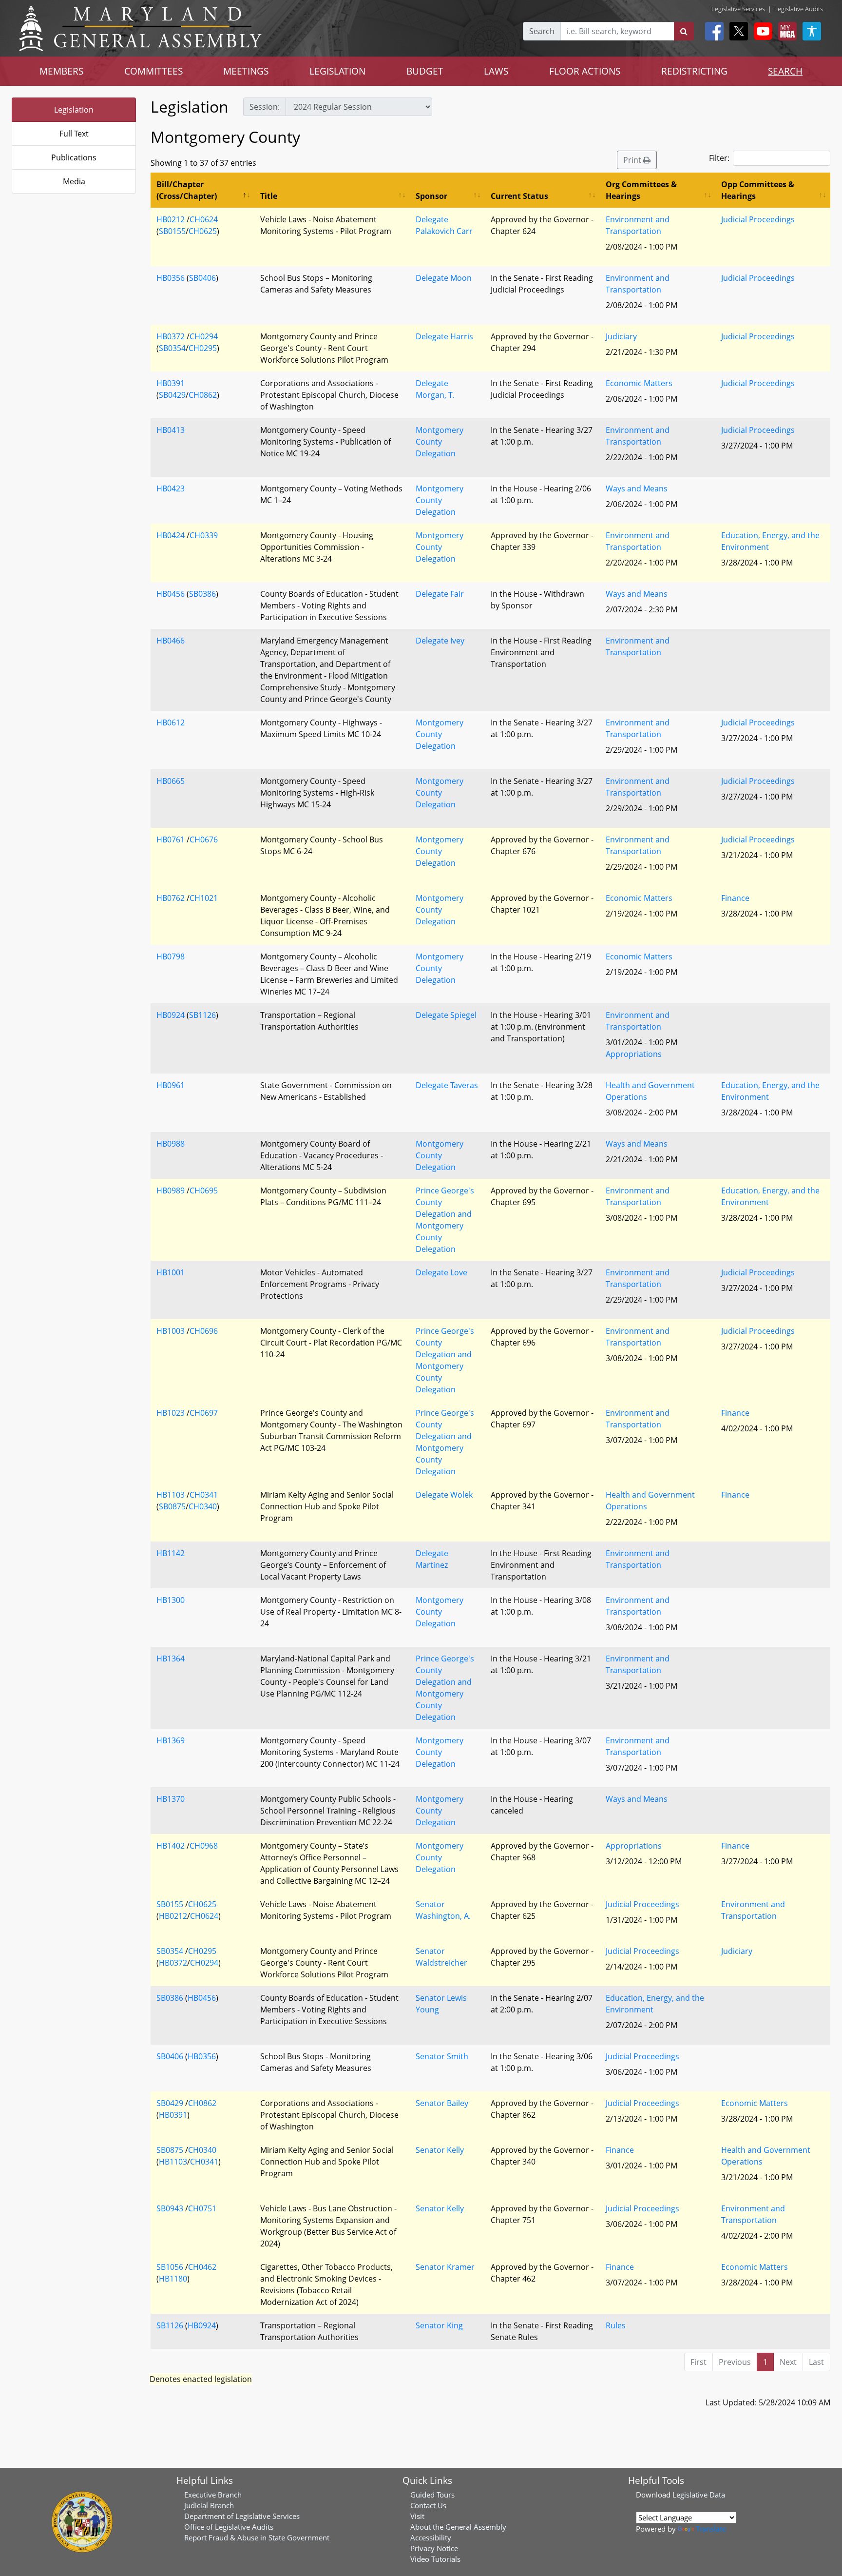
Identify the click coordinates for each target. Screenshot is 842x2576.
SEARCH (785, 71)
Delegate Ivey (440, 641)
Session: (265, 107)
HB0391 (171, 383)
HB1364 (171, 1659)
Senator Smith (442, 2056)
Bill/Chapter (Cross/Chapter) (187, 190)
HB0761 (171, 839)
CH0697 (204, 1413)
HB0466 (171, 641)
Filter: (719, 158)
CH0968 (204, 1846)
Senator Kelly (440, 2150)
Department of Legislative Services (242, 2516)
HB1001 (171, 1272)
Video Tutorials (435, 2559)
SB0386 (202, 594)
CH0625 (203, 231)
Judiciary (621, 336)
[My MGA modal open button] (785, 31)
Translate (711, 2529)
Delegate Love (441, 1272)
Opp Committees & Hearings (758, 190)
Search (542, 31)
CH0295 (203, 348)
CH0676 (204, 839)
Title (269, 196)
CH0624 (204, 219)
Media (74, 181)
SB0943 (170, 2208)
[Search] (684, 31)
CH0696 (204, 1331)
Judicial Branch (209, 2505)
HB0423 (171, 488)
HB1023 (171, 1413)
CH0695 (204, 1190)
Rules (616, 2325)
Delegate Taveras (447, 1085)
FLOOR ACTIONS (585, 71)
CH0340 (203, 1506)
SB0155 (172, 231)
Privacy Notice (434, 2548)
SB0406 (202, 278)
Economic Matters (639, 383)
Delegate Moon (444, 278)
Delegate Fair (440, 594)
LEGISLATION (337, 71)
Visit (417, 2516)
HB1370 (171, 1799)
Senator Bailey (442, 2103)
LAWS (496, 71)
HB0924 (171, 1015)
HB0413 (171, 430)
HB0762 (171, 898)
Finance (735, 898)
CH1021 (204, 898)
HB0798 (171, 956)
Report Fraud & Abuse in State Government (257, 2537)
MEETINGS (246, 71)
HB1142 (171, 1553)
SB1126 (202, 1015)
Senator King (439, 2325)
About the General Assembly (458, 2527)
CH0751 (202, 2208)
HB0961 (171, 1085)
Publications (74, 157)
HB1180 (173, 2279)
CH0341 (204, 1495)
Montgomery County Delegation (440, 442)
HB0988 (171, 1144)
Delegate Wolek (444, 1495)
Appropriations (634, 1054)
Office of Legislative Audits (229, 2527)
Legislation (74, 110)
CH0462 (202, 2267)
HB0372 (171, 336)
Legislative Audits (799, 9)
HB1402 (171, 1846)
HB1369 (171, 1740)
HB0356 (171, 278)
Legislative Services (738, 9)
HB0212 (171, 219)
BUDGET (425, 71)
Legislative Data (699, 2495)
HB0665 (171, 781)
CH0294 (204, 336)
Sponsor (431, 196)
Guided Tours (432, 2495)
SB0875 (172, 1506)
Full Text (74, 134)
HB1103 (171, 1495)
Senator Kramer (445, 2267)
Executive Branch (213, 2495)
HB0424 (171, 535)
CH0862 (203, 395)
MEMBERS (61, 71)
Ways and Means (637, 488)
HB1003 (171, 1331)
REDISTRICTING (694, 71)
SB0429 (172, 395)
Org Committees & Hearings (641, 190)
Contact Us (428, 2505)
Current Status (519, 196)
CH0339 (204, 535)
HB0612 (171, 722)
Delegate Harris (444, 336)
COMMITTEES (153, 71)
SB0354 (172, 348)
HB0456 (171, 594)
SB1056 (170, 2267)
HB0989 (171, 1190)
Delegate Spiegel (446, 1015)
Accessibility (431, 2537)
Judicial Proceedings (758, 219)
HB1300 (171, 1600)
